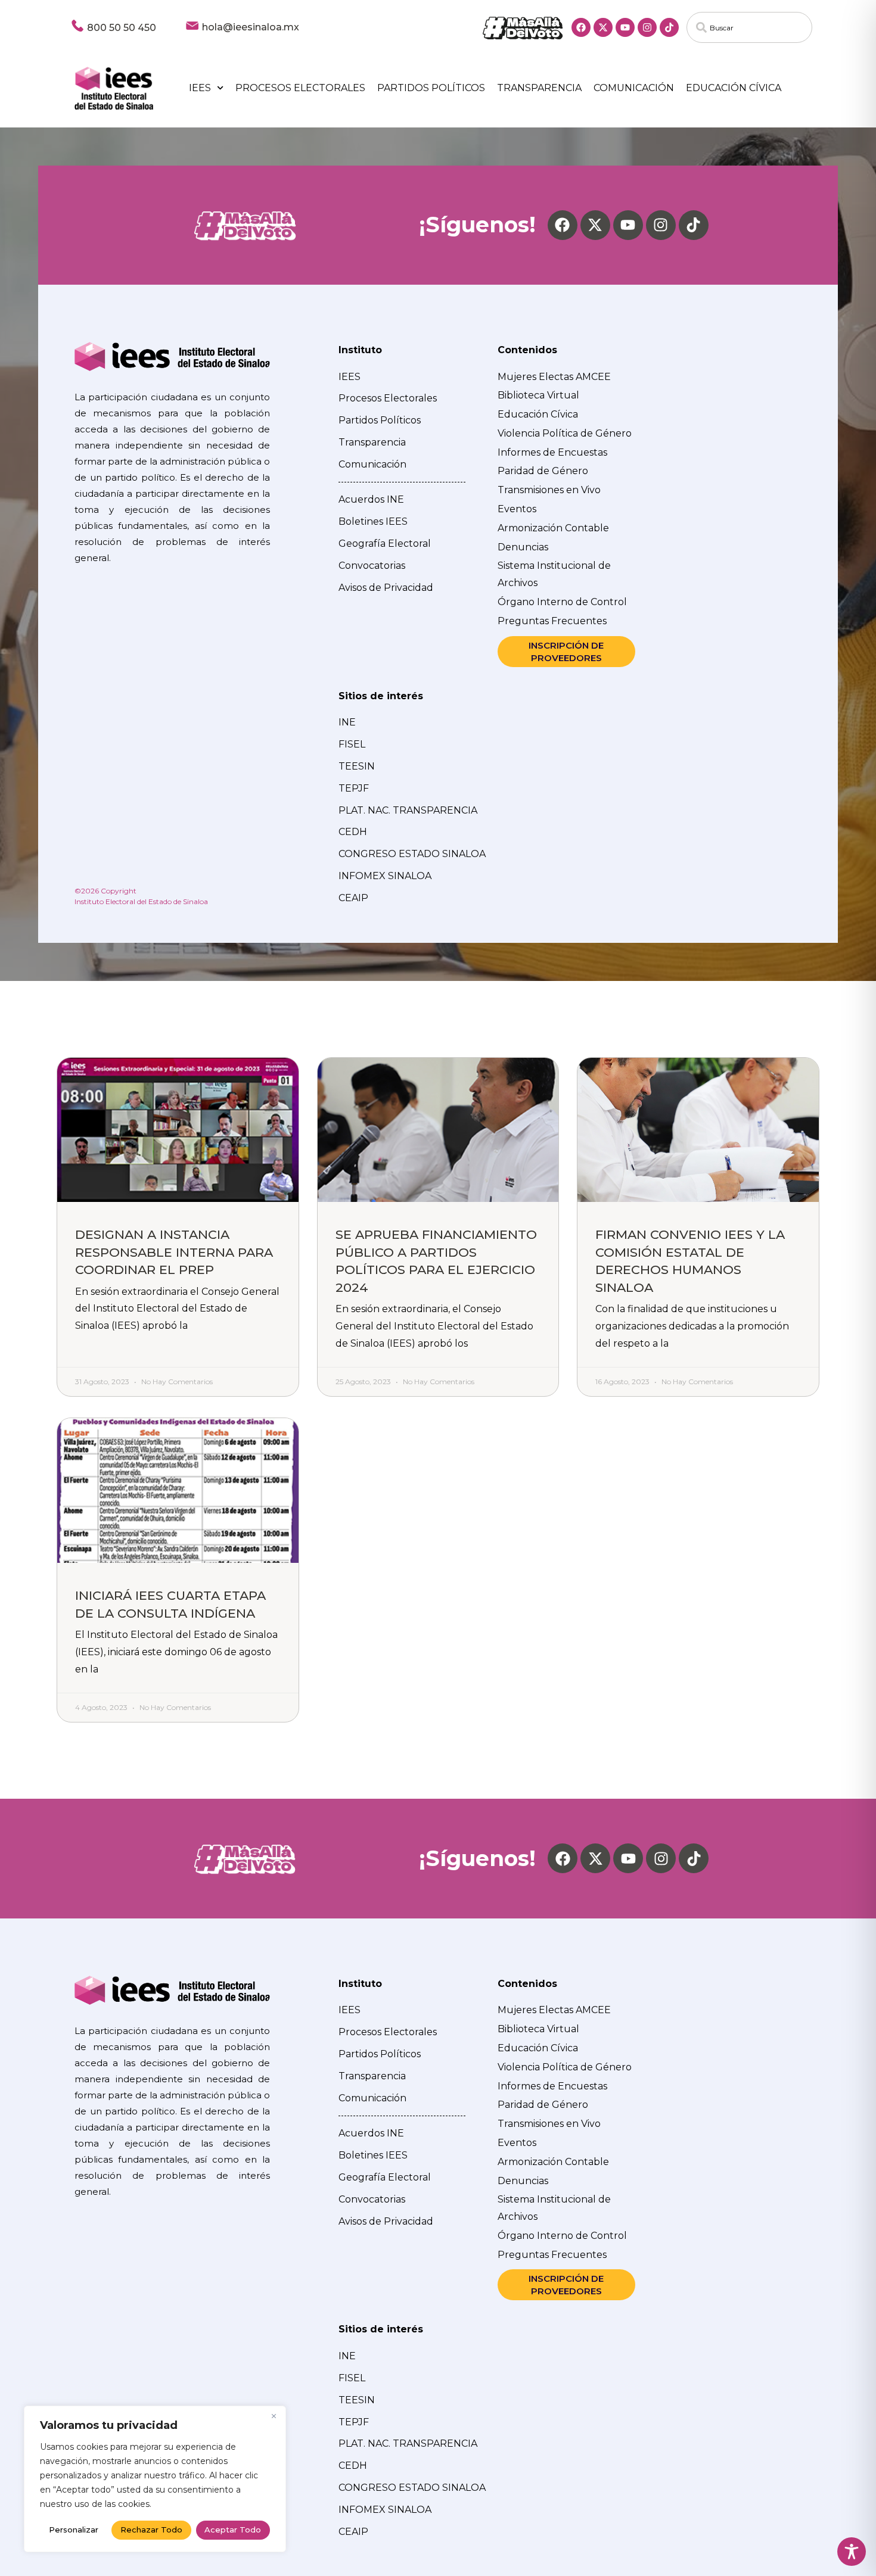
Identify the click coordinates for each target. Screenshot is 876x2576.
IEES (200, 88)
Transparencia (539, 88)
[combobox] (750, 27)
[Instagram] (647, 27)
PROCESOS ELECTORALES (300, 88)
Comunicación (634, 88)
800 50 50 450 (122, 28)
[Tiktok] (669, 27)
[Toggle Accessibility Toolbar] (852, 2552)
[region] (155, 2479)
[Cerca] (274, 2416)
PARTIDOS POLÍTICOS (431, 88)
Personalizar (74, 2530)
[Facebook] (581, 27)
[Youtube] (625, 27)
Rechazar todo (151, 2530)
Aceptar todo (233, 2530)
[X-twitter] (603, 27)
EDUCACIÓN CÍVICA (734, 88)
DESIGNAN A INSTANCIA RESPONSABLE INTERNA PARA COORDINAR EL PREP (174, 1252)
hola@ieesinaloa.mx (251, 27)
